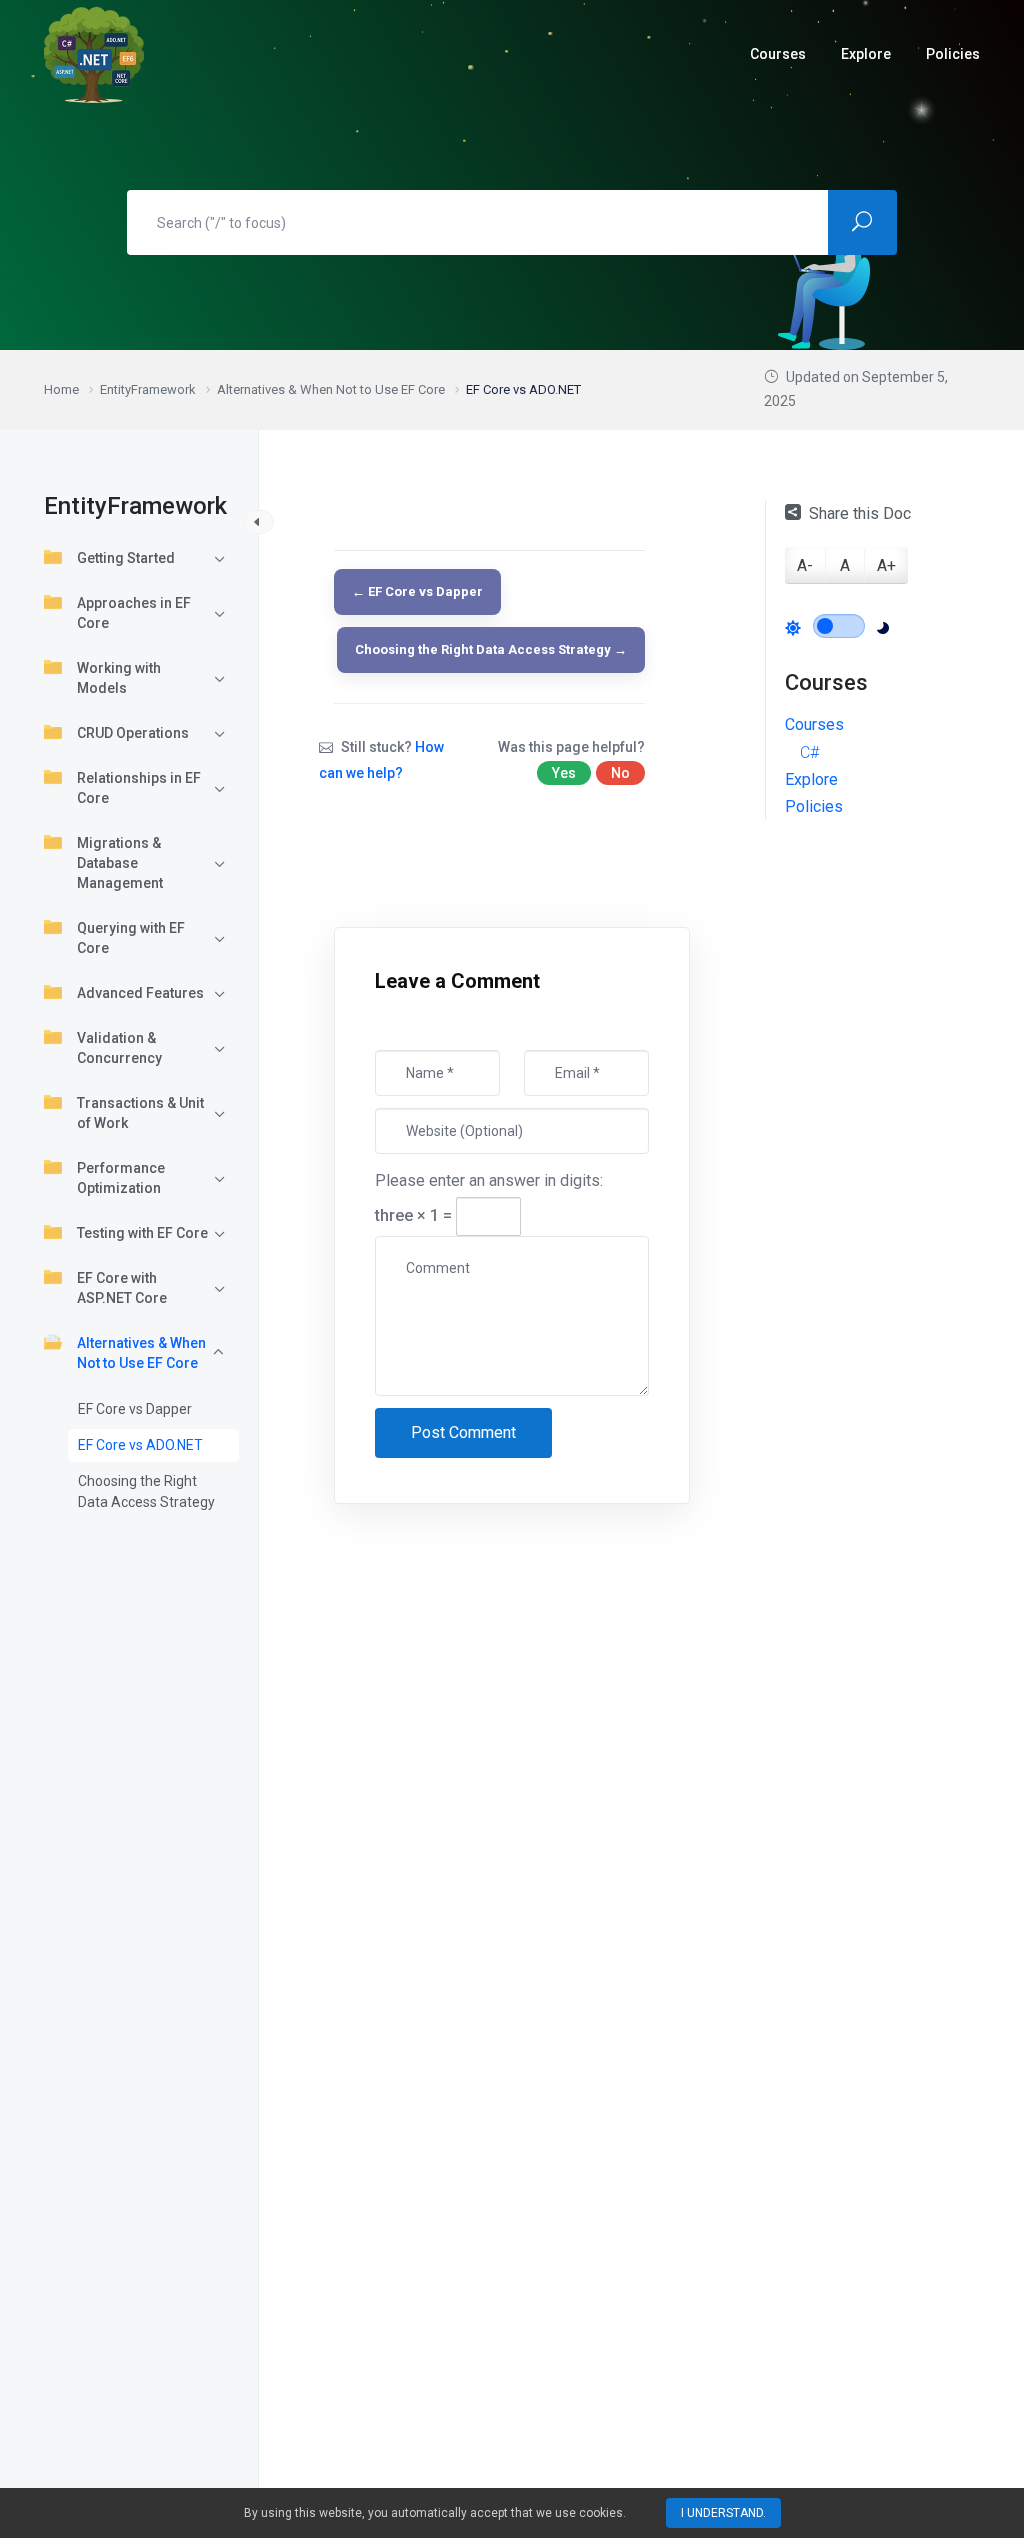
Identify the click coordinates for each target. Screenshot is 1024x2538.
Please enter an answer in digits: (489, 1180)
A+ (886, 565)
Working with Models (119, 678)
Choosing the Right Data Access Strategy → (491, 649)
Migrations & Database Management (120, 863)
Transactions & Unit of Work (140, 1113)
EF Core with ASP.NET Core (122, 1288)
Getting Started (126, 558)
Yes (564, 773)
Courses (814, 724)
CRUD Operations (133, 733)
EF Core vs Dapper (135, 1409)
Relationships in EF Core (139, 788)
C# (809, 752)
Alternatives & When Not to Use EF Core (141, 1353)
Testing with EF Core (142, 1233)
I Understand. (723, 2513)
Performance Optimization (121, 1178)
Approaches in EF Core (134, 613)
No (620, 773)
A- (805, 565)
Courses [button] (778, 54)
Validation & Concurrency (119, 1048)
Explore (866, 54)
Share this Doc (860, 513)
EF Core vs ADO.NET (140, 1445)
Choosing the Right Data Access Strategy (146, 1491)
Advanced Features (140, 993)
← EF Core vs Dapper (417, 591)
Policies (953, 54)
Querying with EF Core (131, 938)
